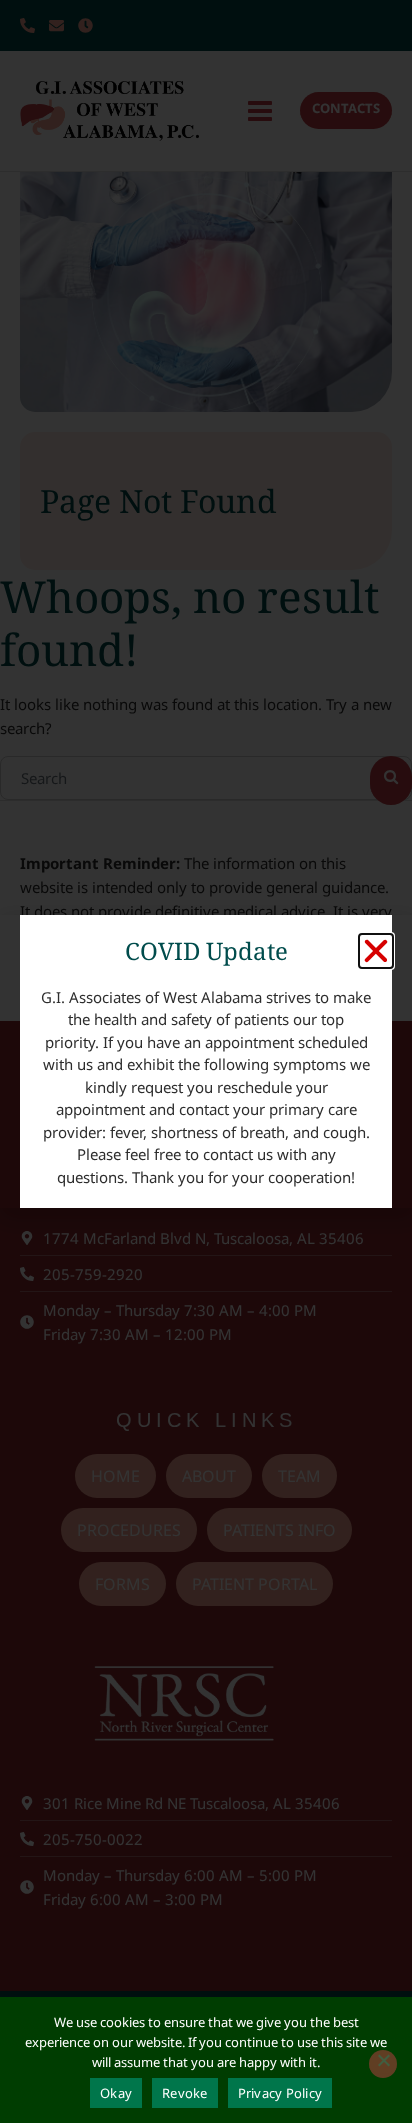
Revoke (185, 2093)
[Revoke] (383, 2064)
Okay (116, 2093)
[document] (206, 1061)
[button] (376, 951)
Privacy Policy (280, 2093)
